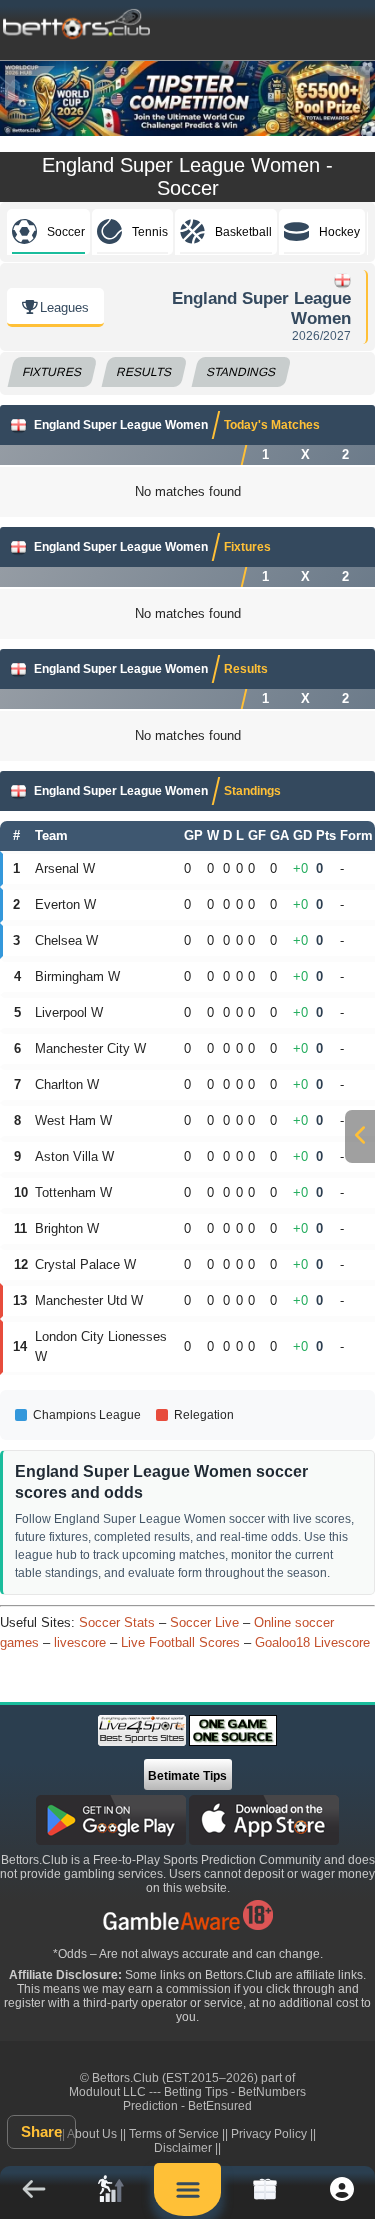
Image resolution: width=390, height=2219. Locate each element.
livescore (80, 1642)
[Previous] (30, 87)
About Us (92, 2134)
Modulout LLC (107, 2092)
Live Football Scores (180, 1642)
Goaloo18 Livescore (312, 1642)
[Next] (345, 87)
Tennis (150, 232)
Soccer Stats (117, 1622)
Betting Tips (196, 2092)
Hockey (339, 232)
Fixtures (52, 372)
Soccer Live (204, 1622)
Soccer (66, 232)
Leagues (64, 307)
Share (41, 2131)
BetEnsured (220, 2106)
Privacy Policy (269, 2134)
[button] (33, 2192)
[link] (110, 2192)
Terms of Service (174, 2134)
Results (145, 372)
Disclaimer (183, 2148)
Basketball (243, 232)
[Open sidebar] (360, 1136)
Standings (242, 372)
